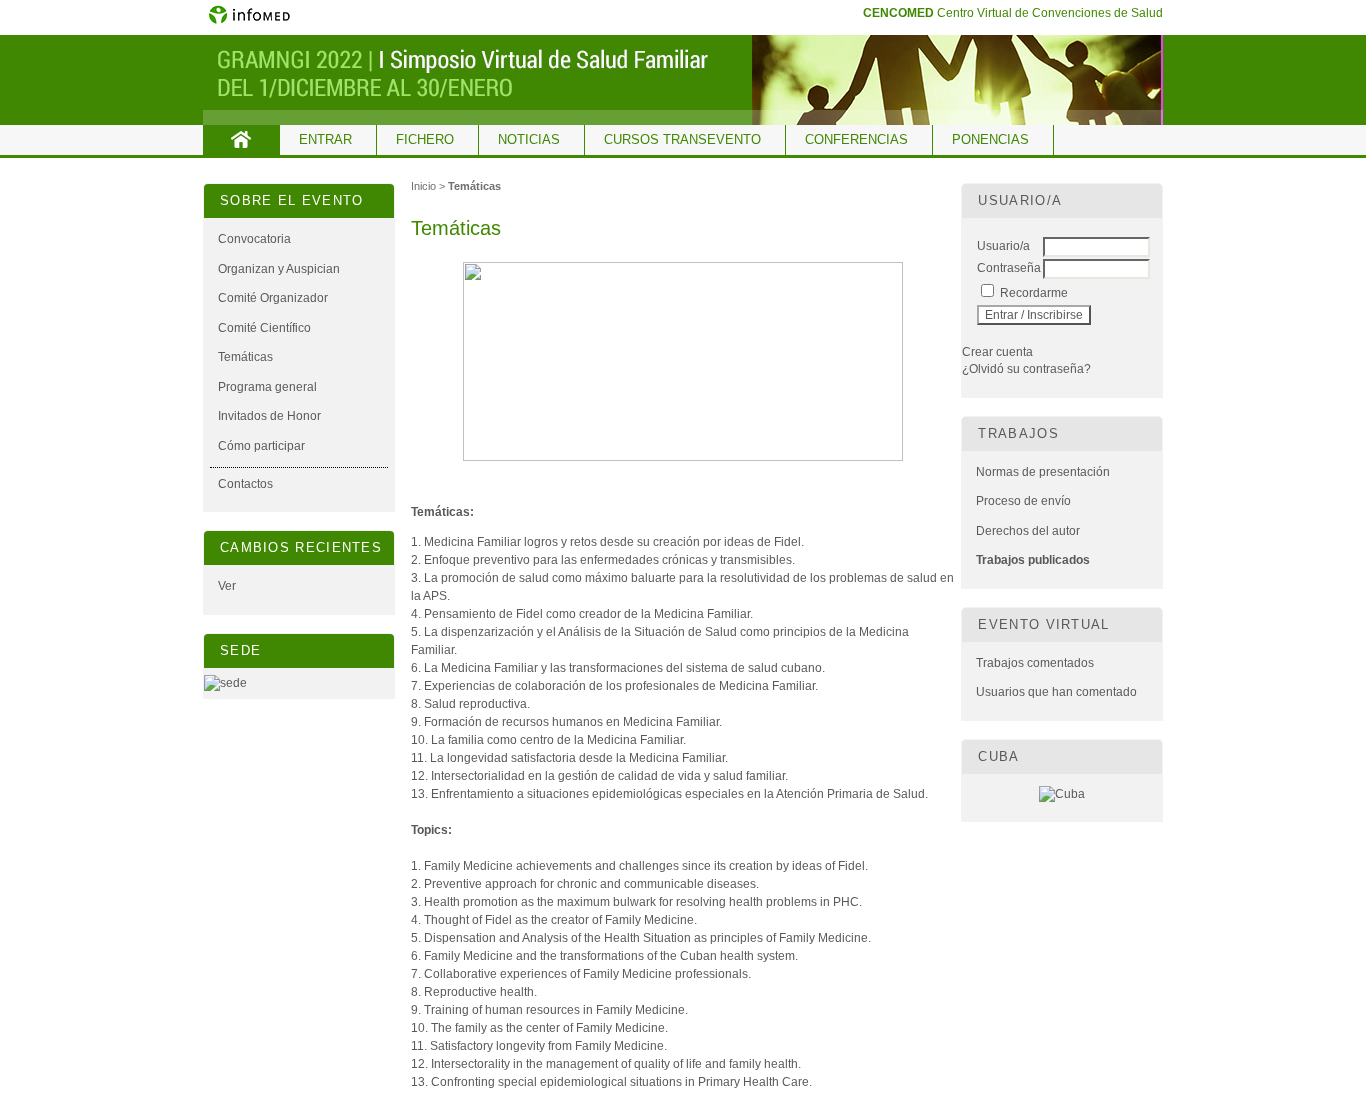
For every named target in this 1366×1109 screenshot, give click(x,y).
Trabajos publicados (1033, 560)
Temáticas (245, 357)
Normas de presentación (1043, 472)
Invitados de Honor (269, 416)
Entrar (325, 139)
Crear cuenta (997, 352)
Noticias (529, 139)
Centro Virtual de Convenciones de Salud (1013, 13)
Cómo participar (261, 446)
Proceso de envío (1023, 501)
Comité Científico (264, 328)
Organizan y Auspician (279, 269)
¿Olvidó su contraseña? (1026, 369)
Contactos (245, 484)
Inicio (241, 140)
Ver (227, 586)
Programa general (267, 387)
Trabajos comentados (1035, 663)
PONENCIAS (990, 139)
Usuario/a (1003, 246)
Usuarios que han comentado (1056, 692)
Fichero (425, 139)
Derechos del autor (1028, 531)
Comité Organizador (273, 298)
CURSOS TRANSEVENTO (682, 139)
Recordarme (1034, 293)
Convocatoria (254, 239)
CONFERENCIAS (856, 139)
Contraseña (1009, 268)
